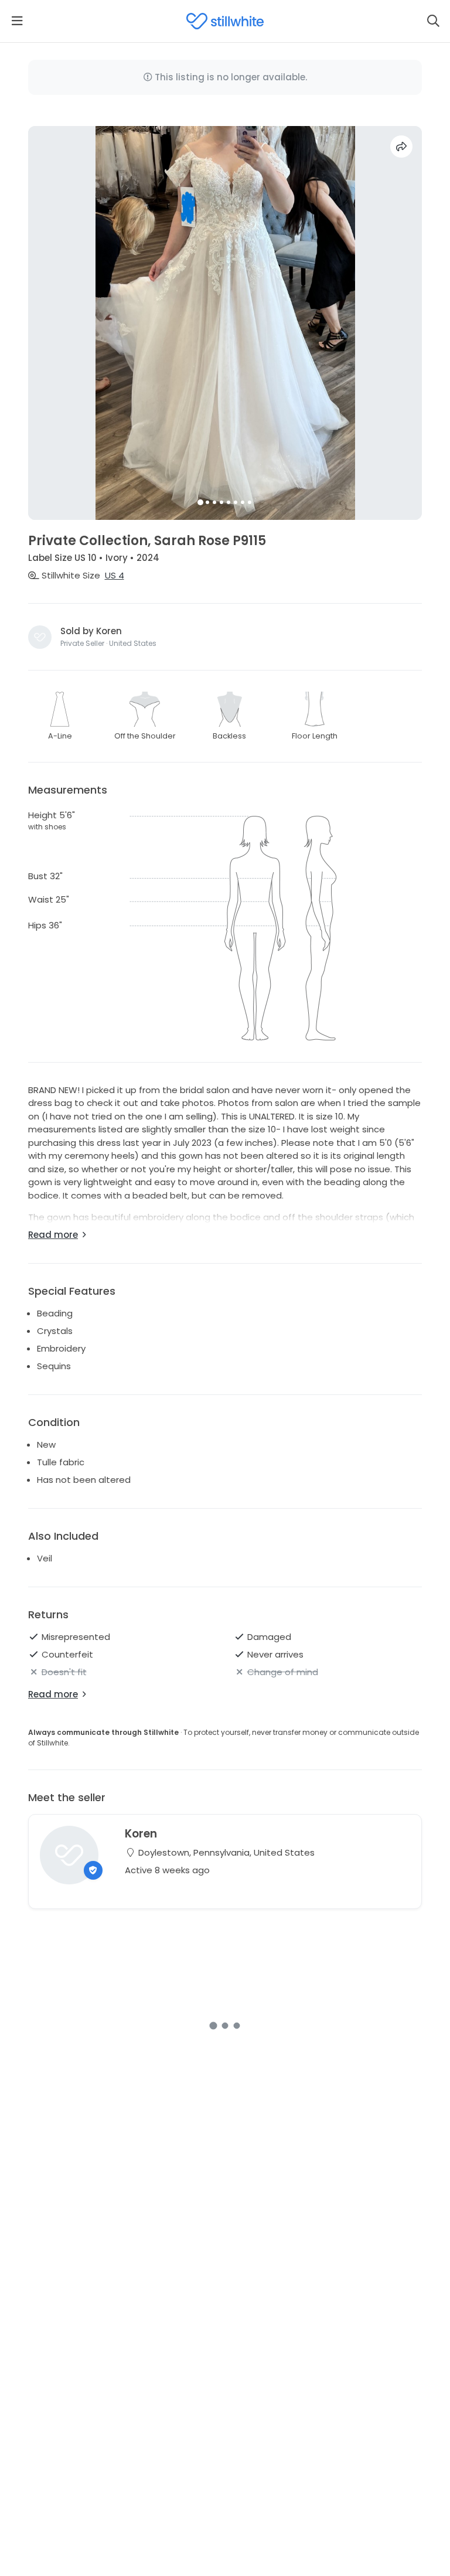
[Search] (433, 21)
